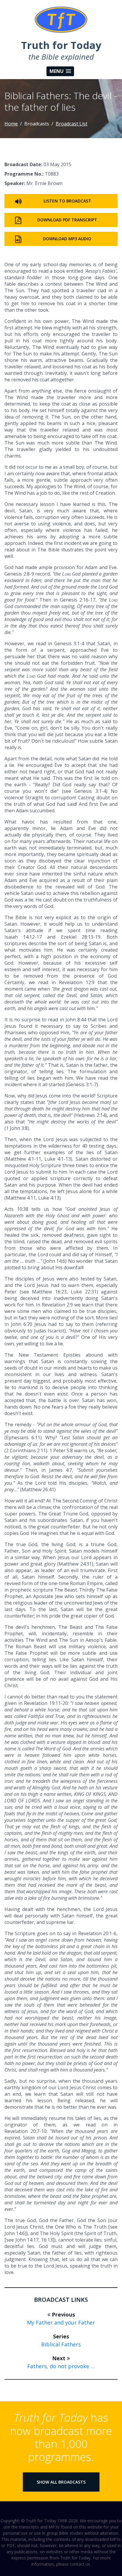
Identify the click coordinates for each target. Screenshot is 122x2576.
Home (11, 124)
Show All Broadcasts (61, 2482)
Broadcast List (72, 124)
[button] (60, 71)
